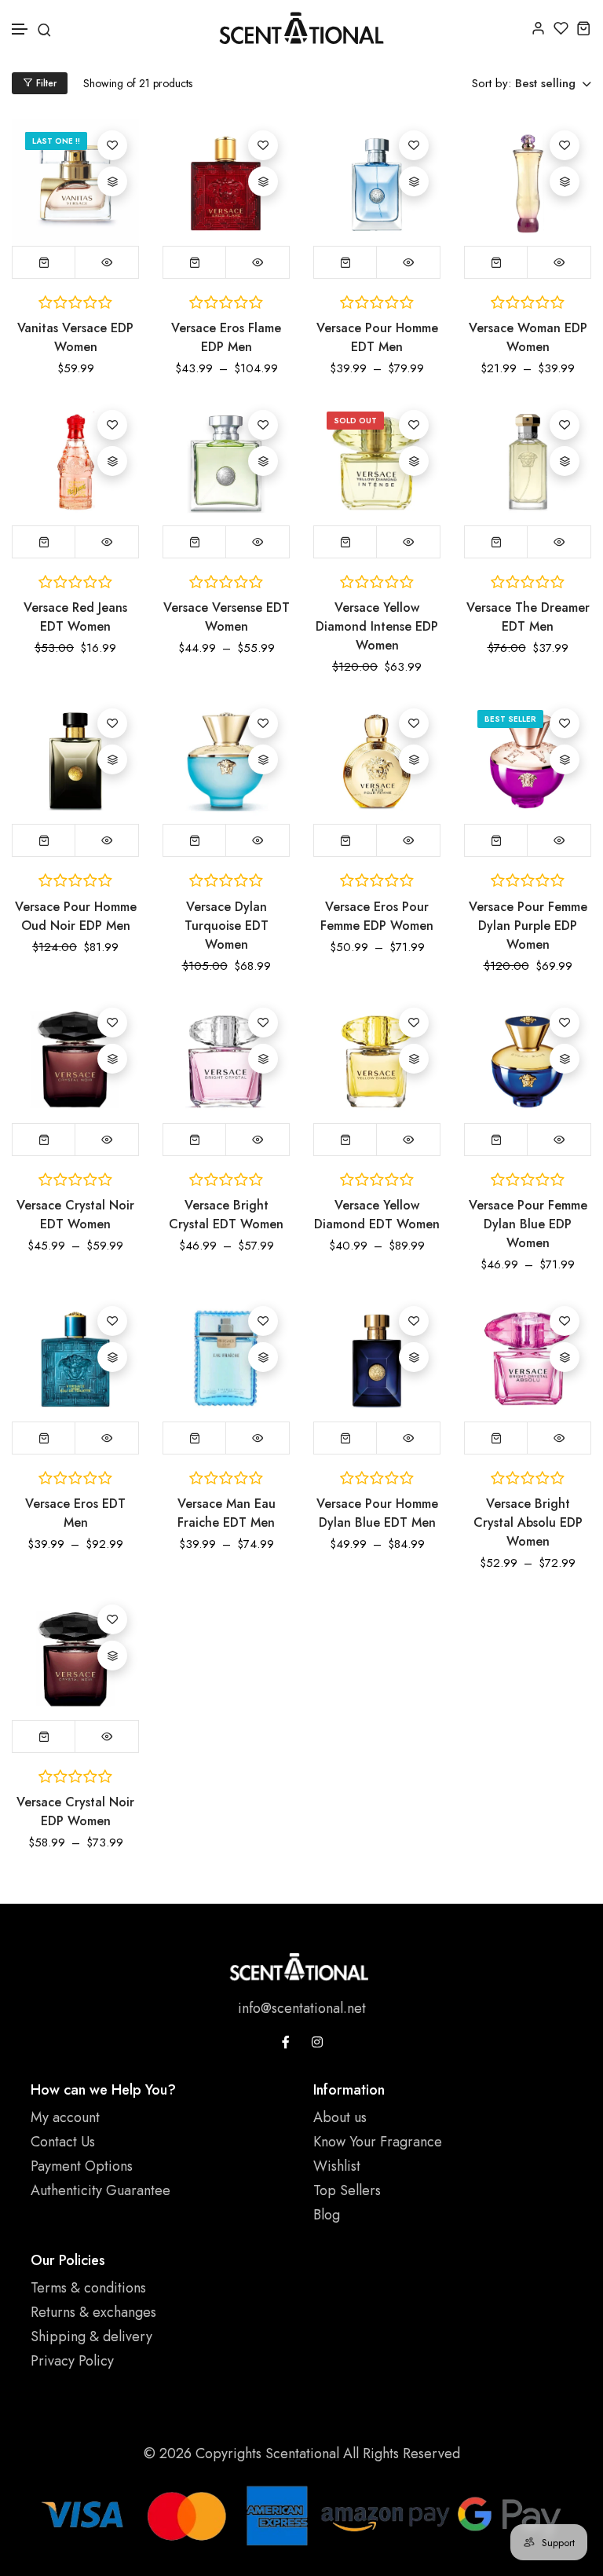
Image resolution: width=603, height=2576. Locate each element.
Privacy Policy (72, 2361)
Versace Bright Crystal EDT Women (226, 1215)
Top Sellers (347, 2190)
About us (340, 2117)
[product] (75, 182)
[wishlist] (561, 28)
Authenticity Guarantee (100, 2190)
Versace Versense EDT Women (227, 617)
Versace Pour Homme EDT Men (377, 337)
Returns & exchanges (93, 2312)
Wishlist (337, 2166)
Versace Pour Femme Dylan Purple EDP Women (528, 926)
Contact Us (63, 2142)
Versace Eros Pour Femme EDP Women (377, 916)
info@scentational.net (302, 2008)
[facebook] (286, 2042)
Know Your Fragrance (378, 2142)
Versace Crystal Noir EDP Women (75, 1811)
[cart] (584, 28)
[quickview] (107, 262)
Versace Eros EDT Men (75, 1513)
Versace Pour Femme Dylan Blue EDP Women (528, 1224)
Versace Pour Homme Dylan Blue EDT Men (377, 1513)
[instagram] (317, 2042)
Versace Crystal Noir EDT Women (75, 1215)
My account (65, 2117)
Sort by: (492, 83)
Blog (327, 2215)
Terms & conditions (88, 2288)
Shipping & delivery (91, 2336)
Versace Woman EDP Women (528, 337)
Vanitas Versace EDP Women (75, 337)
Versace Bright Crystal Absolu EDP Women (528, 1522)
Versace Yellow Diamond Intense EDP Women (377, 626)
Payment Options (82, 2166)
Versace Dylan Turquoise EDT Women (227, 926)
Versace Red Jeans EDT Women (75, 617)
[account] (538, 28)
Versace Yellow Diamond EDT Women (377, 1215)
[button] (20, 29)
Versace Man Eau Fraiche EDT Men (227, 1513)
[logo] (301, 28)
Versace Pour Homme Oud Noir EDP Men (76, 916)
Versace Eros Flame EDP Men (226, 337)
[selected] (44, 542)
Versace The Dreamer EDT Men (528, 617)
